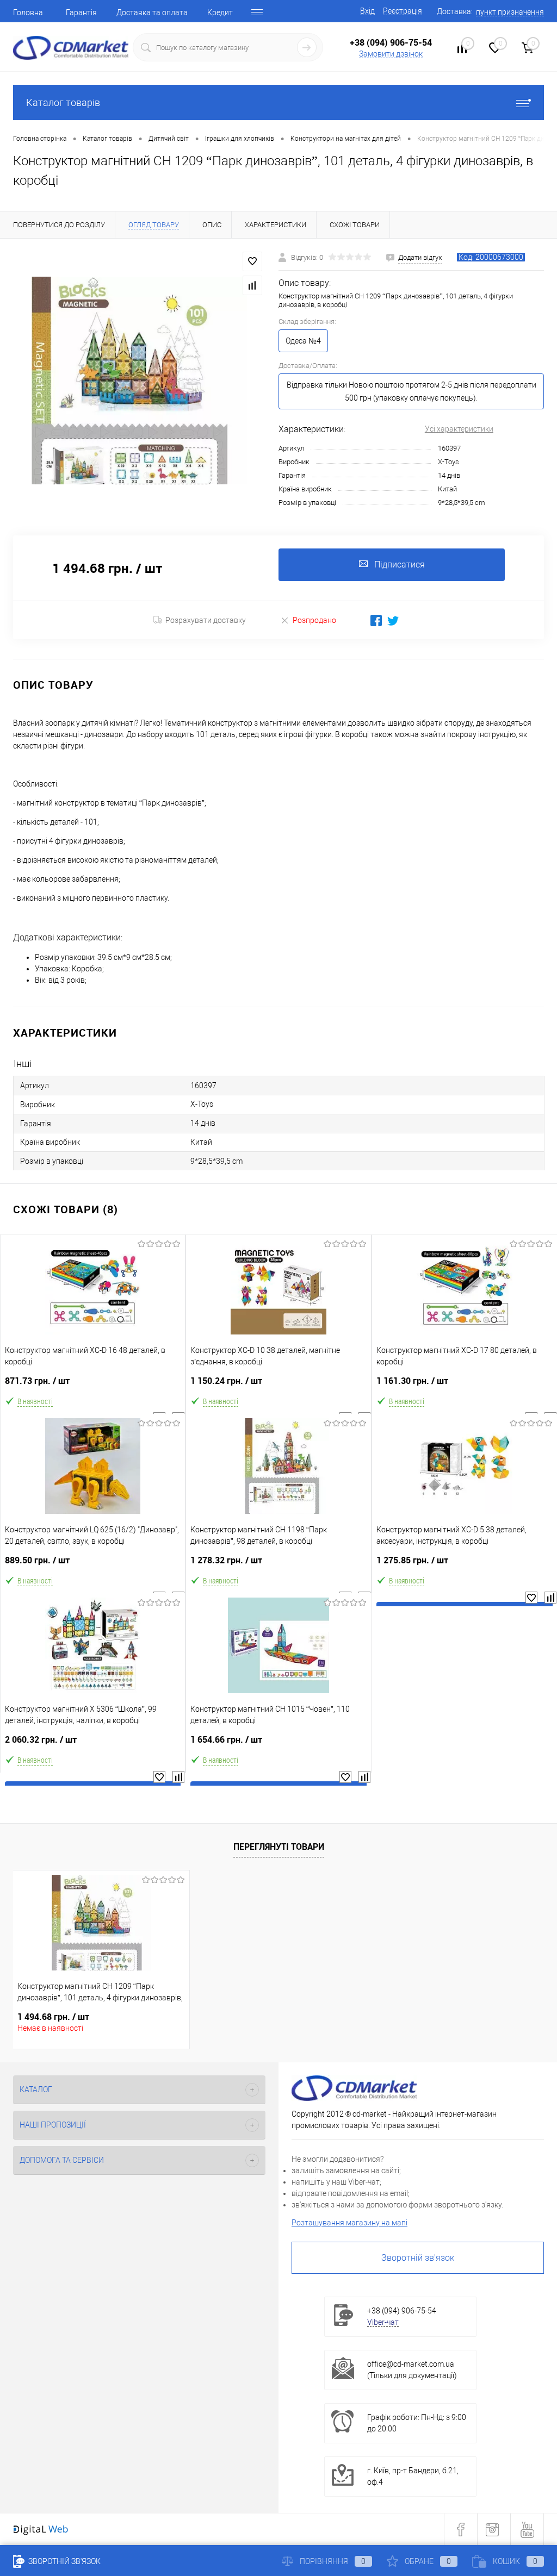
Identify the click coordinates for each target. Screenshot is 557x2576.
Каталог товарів (63, 102)
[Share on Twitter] (393, 620)
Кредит (220, 13)
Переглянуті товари (279, 1847)
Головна (28, 13)
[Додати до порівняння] (252, 285)
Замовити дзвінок (391, 54)
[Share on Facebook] (376, 620)
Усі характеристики (459, 429)
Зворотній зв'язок (418, 2258)
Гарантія (81, 13)
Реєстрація (403, 11)
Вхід (367, 11)
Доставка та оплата (152, 13)
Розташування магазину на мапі (349, 2223)
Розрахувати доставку (206, 620)
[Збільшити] (139, 381)
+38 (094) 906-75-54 (391, 42)
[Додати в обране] (252, 261)
